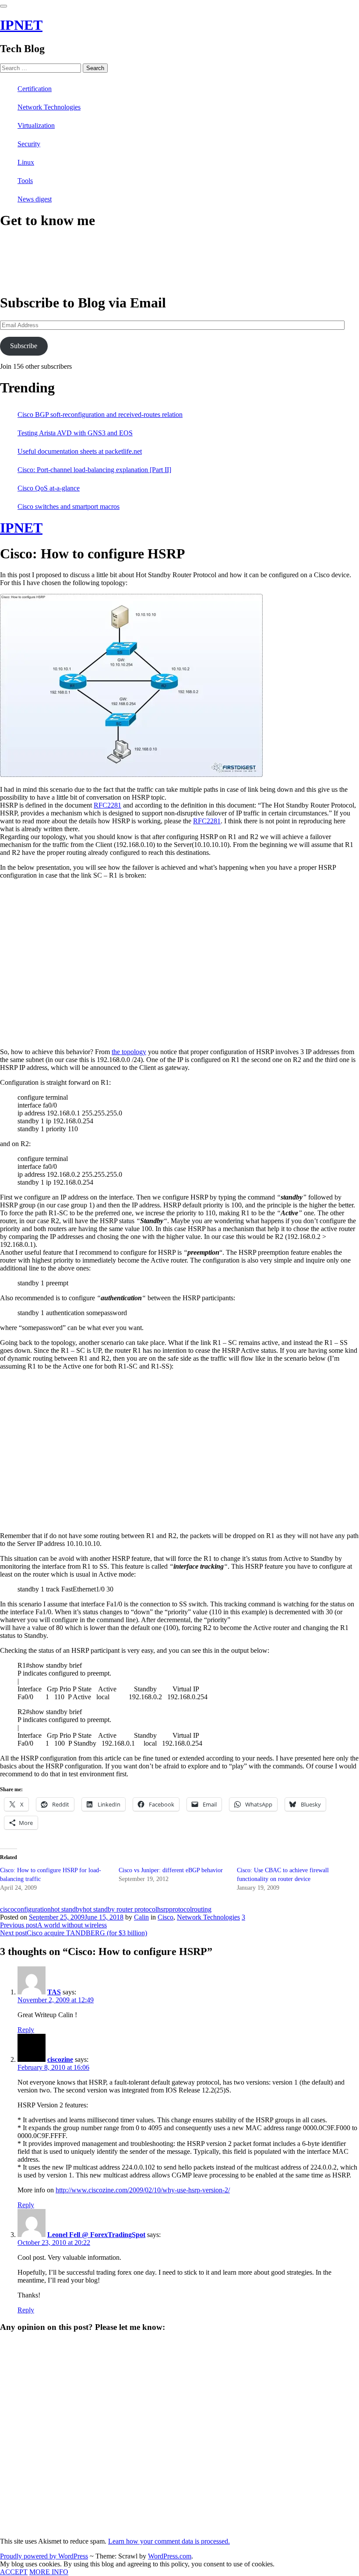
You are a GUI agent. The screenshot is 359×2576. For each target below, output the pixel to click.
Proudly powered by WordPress (44, 2556)
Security (29, 144)
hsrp (163, 1909)
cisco (7, 1909)
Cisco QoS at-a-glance (49, 488)
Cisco (165, 1917)
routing (202, 1909)
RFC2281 (107, 805)
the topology (129, 1052)
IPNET (21, 25)
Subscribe (24, 346)
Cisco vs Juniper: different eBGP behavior (171, 1870)
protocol (180, 1909)
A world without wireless (53, 1925)
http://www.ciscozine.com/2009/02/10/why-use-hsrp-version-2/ (143, 2190)
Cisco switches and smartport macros (69, 506)
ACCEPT (14, 2572)
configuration (32, 1909)
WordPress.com (170, 2556)
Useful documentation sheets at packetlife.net (80, 451)
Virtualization (36, 125)
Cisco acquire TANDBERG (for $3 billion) (74, 1933)
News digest (35, 199)
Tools (25, 181)
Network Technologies (49, 107)
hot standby (67, 1909)
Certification (35, 89)
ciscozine (60, 2059)
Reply (26, 2030)
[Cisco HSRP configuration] (131, 775)
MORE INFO (49, 2572)
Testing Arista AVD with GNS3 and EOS (75, 433)
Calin (141, 1917)
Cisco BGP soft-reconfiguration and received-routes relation (100, 415)
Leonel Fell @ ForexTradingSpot (96, 2235)
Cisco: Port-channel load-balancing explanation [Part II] (94, 470)
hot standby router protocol (120, 1909)
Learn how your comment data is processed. (169, 2541)
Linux (26, 162)
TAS (54, 1992)
